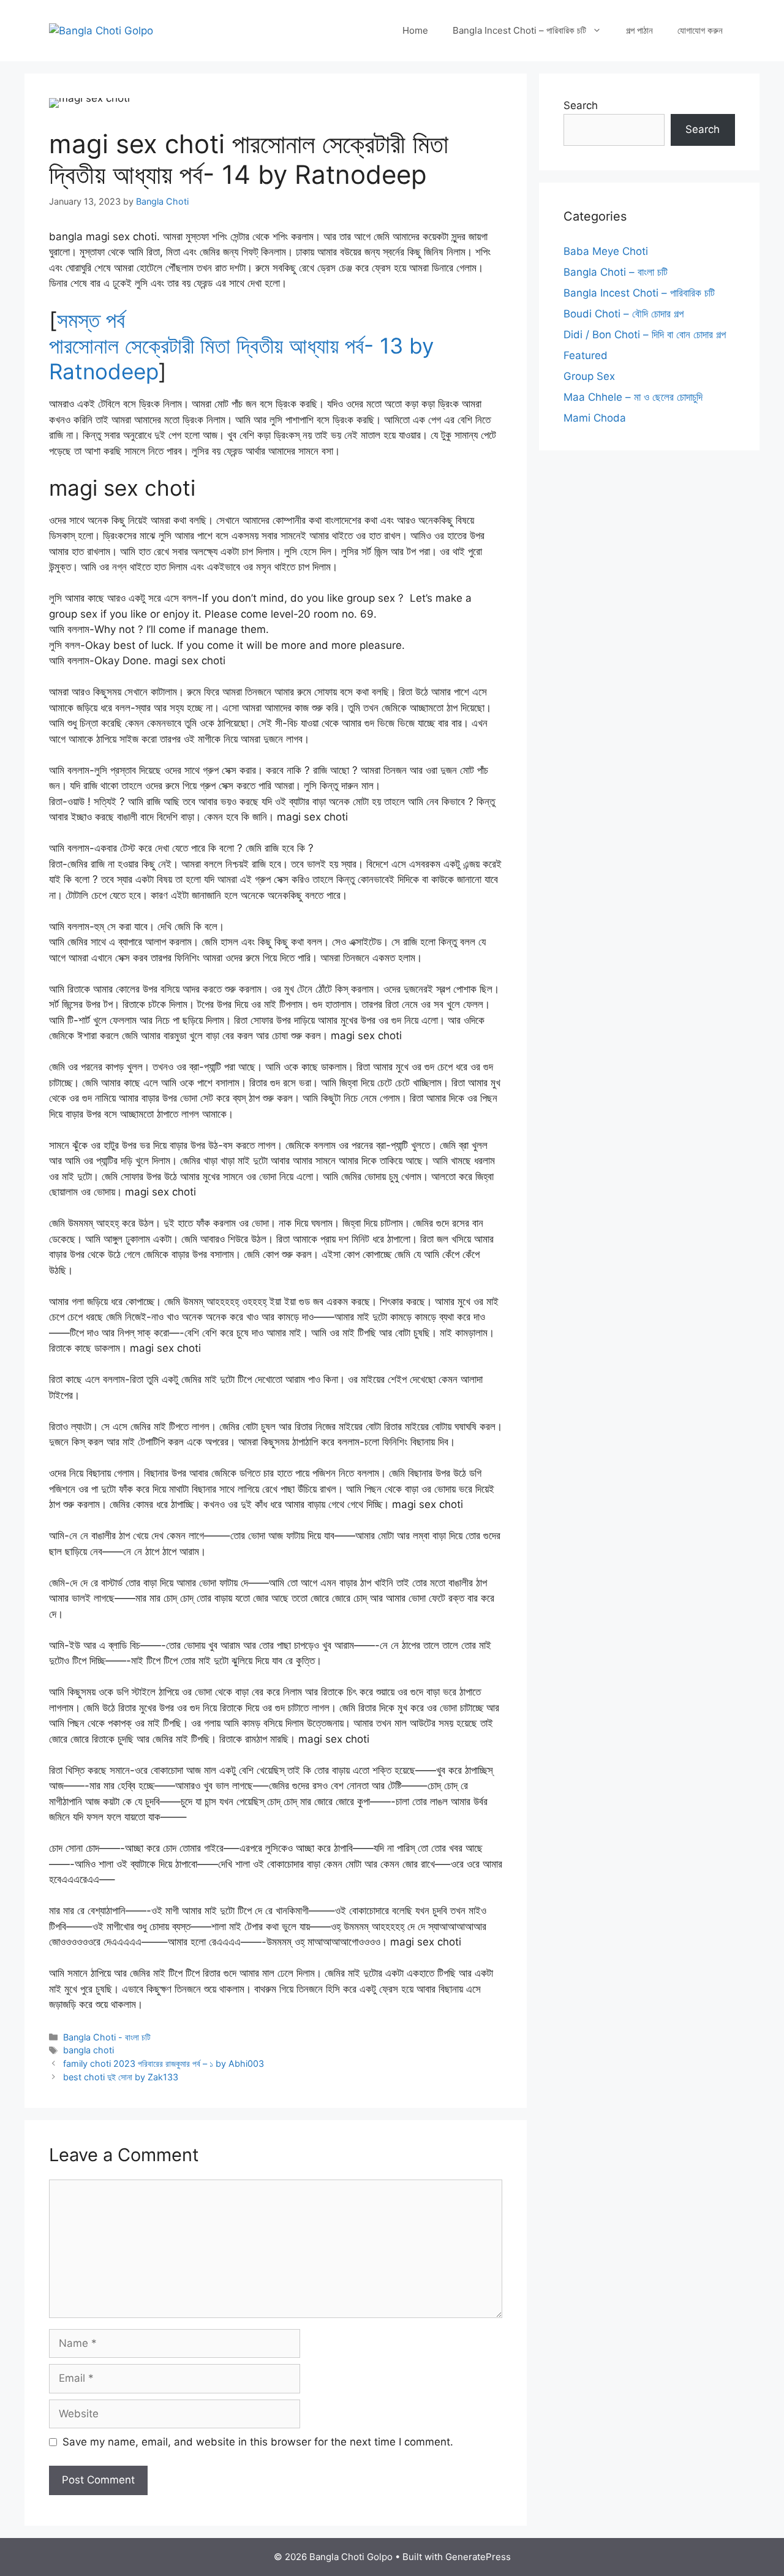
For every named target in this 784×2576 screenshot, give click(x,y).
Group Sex (589, 376)
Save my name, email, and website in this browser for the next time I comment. (258, 2442)
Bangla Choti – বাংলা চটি (616, 272)
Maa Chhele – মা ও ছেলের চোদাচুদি (633, 397)
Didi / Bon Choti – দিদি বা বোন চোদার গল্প (645, 335)
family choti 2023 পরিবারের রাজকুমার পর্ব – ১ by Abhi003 (164, 2063)
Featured (586, 355)
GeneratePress (478, 2557)
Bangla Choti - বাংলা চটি (107, 2037)
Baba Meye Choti (606, 251)
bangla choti (89, 2050)
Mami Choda (595, 418)
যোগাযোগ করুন (700, 30)
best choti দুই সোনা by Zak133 (121, 2077)
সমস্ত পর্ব (91, 320)
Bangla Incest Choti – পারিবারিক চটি (519, 30)
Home (415, 30)
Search (581, 105)
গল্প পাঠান (639, 30)
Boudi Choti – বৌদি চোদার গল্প (624, 314)
